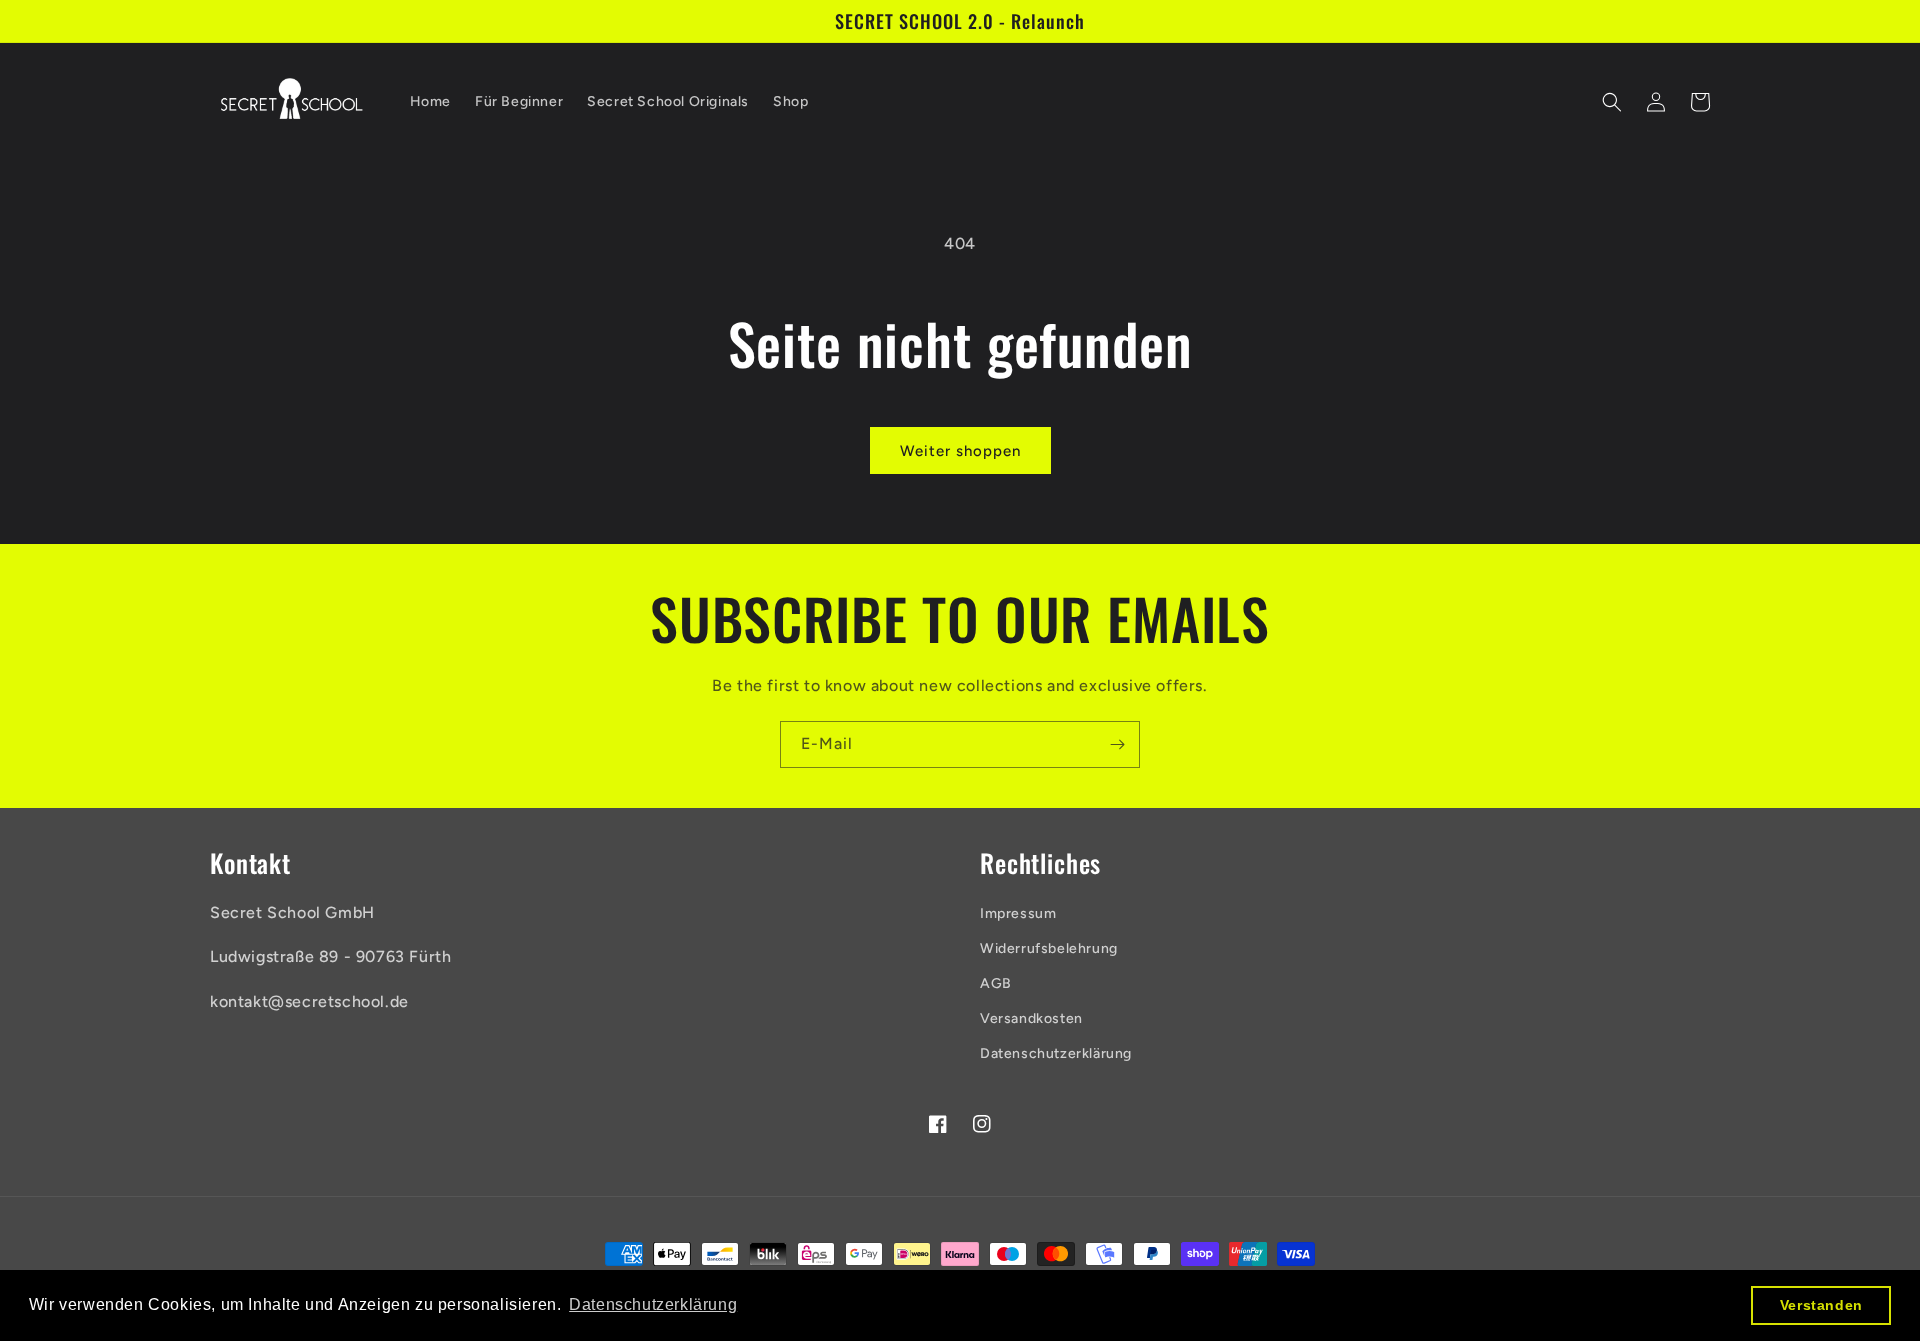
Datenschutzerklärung (1056, 1053)
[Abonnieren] (1117, 744)
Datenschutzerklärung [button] (653, 1304)
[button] (1612, 102)
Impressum (1018, 913)
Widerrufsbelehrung (1049, 948)
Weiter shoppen (960, 451)
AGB (996, 983)
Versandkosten (1031, 1018)
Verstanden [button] (1821, 1305)
